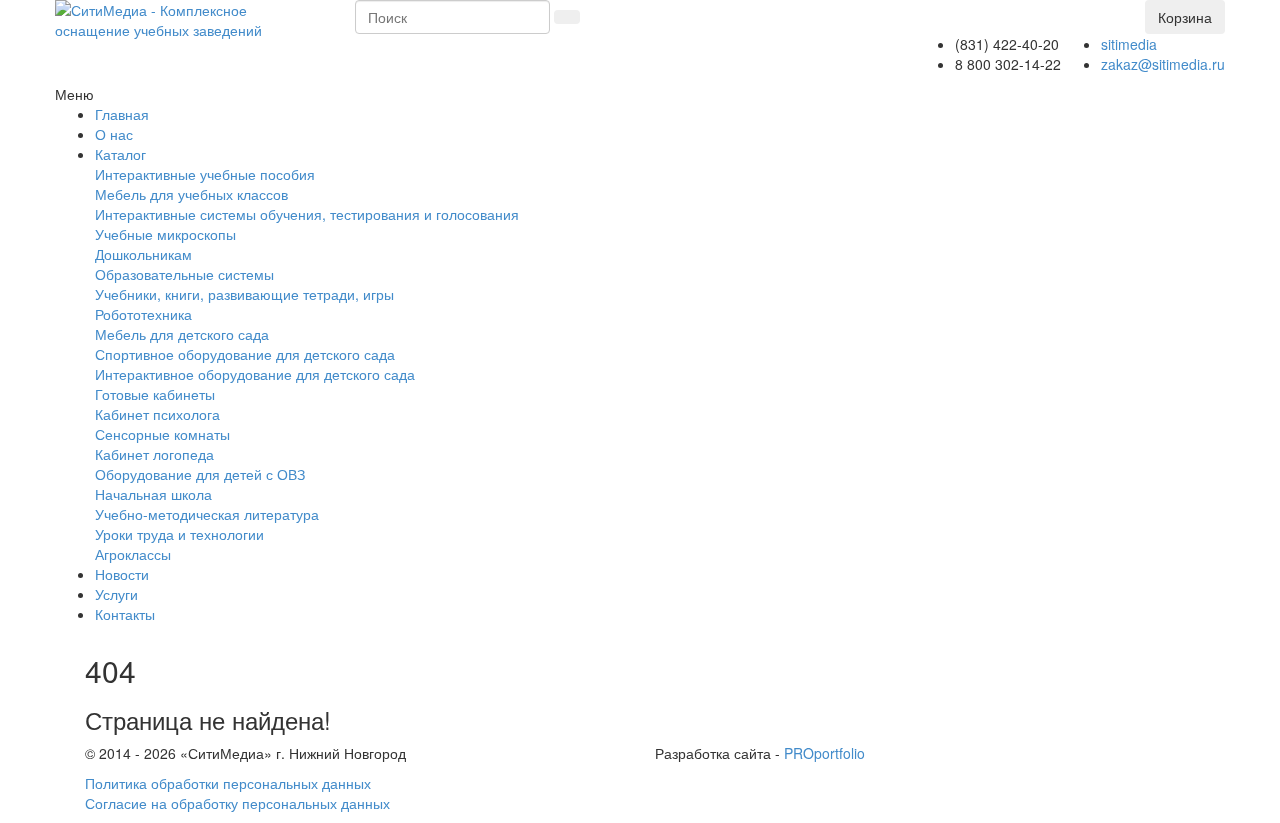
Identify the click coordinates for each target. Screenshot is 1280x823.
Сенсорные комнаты (162, 434)
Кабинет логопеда (154, 454)
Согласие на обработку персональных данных (237, 803)
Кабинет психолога (157, 414)
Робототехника (143, 314)
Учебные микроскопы (165, 234)
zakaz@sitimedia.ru (1163, 64)
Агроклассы (133, 554)
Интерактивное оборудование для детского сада (255, 374)
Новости (122, 574)
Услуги (116, 594)
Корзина (1185, 17)
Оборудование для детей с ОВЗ (200, 474)
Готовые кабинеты (155, 394)
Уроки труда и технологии (179, 534)
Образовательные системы (184, 274)
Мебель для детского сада (182, 334)
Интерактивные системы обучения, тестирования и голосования (307, 214)
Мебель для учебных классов (191, 194)
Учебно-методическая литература (207, 514)
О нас (114, 134)
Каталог (120, 154)
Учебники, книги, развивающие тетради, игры (244, 294)
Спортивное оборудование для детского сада (245, 354)
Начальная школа (153, 494)
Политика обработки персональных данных (228, 783)
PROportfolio (824, 753)
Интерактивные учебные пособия (205, 174)
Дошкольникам (143, 254)
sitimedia (1129, 44)
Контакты (125, 614)
